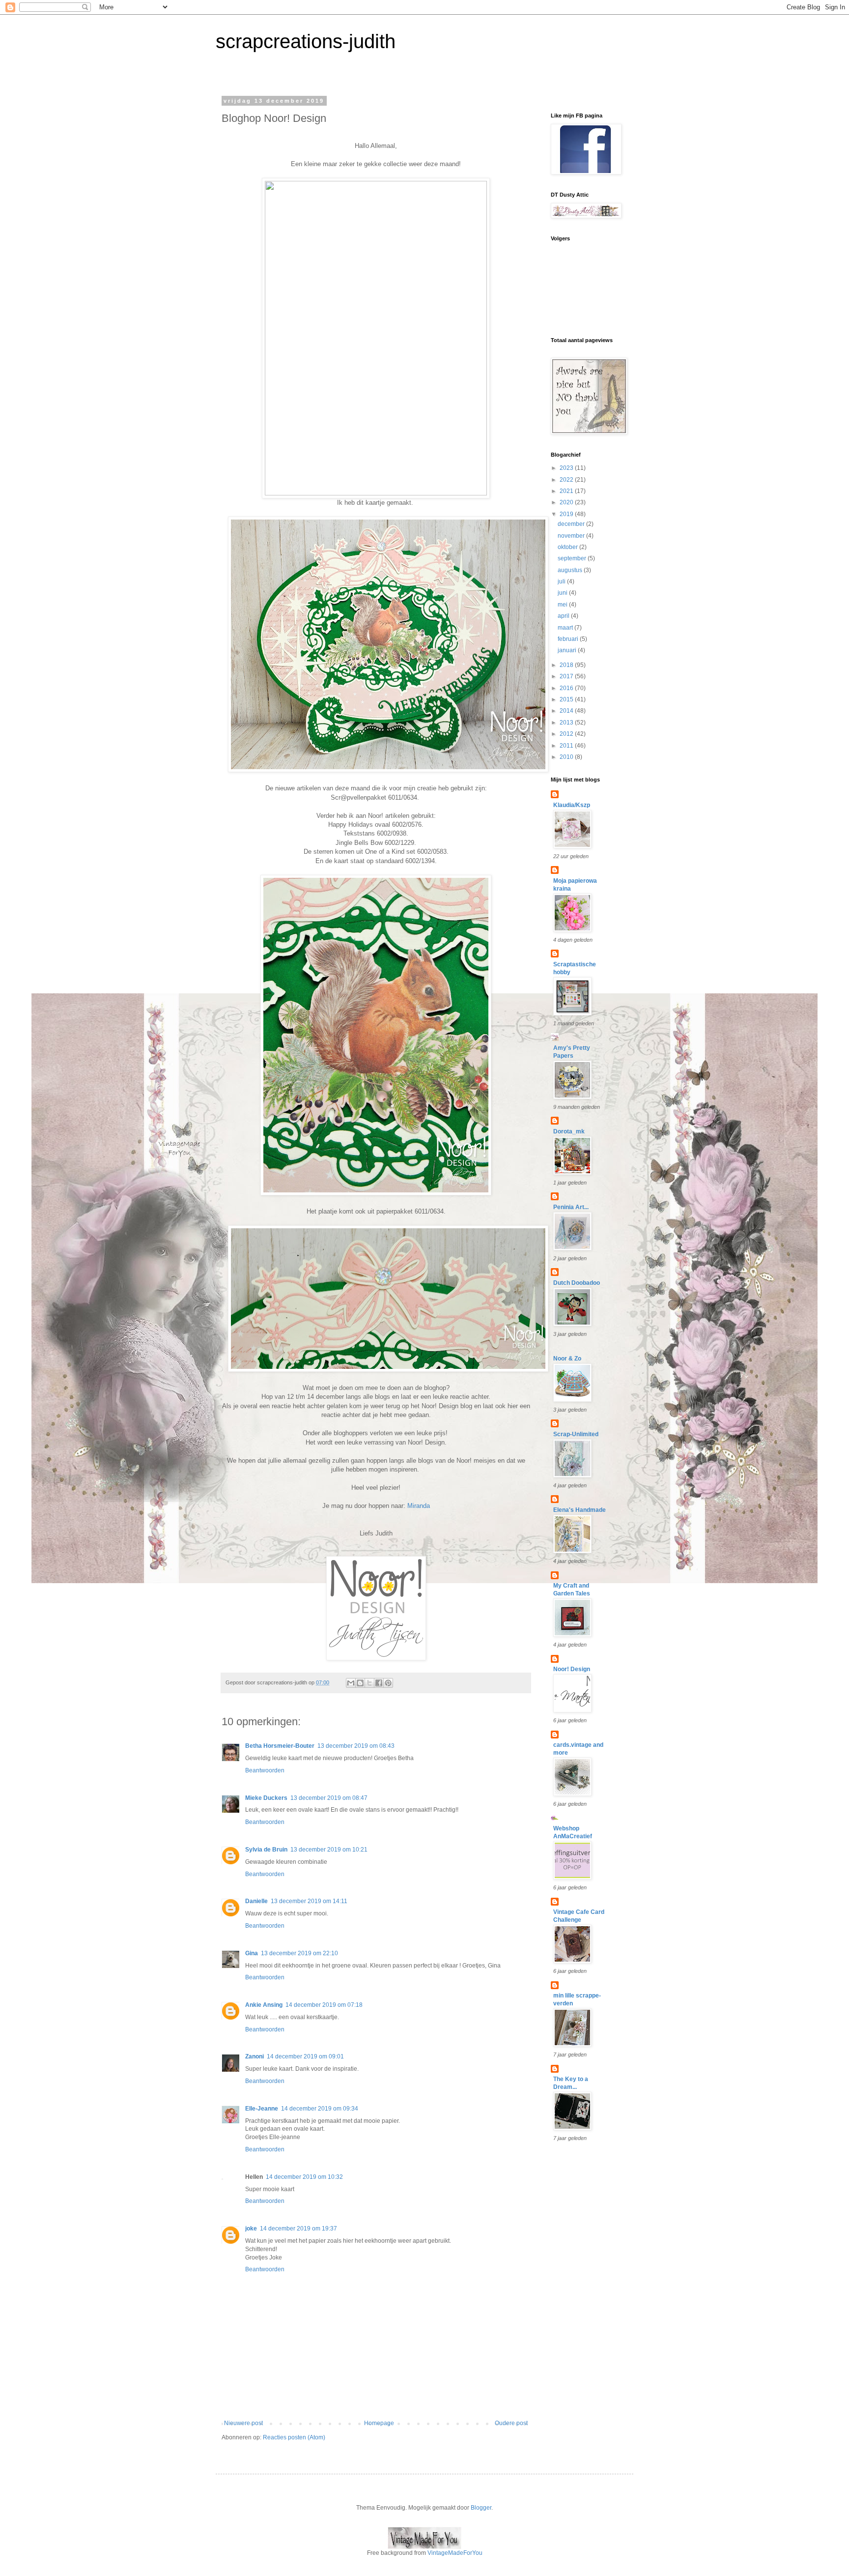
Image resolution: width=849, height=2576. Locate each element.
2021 (567, 491)
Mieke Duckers (266, 1798)
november (572, 536)
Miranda (419, 1506)
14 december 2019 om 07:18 (324, 2005)
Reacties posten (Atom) (294, 2437)
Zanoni (255, 2056)
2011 (567, 746)
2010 (567, 757)
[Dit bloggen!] (360, 1683)
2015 (567, 699)
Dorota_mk (569, 1131)
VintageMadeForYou (454, 2553)
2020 (567, 502)
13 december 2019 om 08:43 (356, 1746)
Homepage (379, 2423)
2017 (567, 676)
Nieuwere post (243, 2423)
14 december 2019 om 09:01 (305, 2056)
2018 (567, 665)
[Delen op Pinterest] (388, 1683)
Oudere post (511, 2423)
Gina (252, 1953)
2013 (567, 723)
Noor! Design (572, 1669)
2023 (567, 468)
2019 (567, 514)
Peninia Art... (571, 1207)
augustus (571, 570)
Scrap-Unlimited (576, 1434)
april (564, 616)
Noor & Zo (567, 1359)
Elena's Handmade (580, 1510)
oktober (568, 547)
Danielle (256, 1901)
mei (563, 605)
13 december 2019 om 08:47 (329, 1798)
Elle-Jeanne (262, 2109)
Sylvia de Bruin (266, 1850)
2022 (567, 480)
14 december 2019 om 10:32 (304, 2177)
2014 (567, 711)
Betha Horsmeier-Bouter (280, 1746)
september (573, 558)
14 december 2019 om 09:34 (320, 2109)
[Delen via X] (369, 1683)
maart (566, 628)
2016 (567, 688)
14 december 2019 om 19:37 (298, 2229)
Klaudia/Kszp (572, 805)
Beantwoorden (265, 1770)
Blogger (481, 2508)
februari (569, 639)
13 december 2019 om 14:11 (309, 1901)
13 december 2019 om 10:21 (329, 1850)
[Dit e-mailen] (351, 1683)
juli (562, 581)
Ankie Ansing (264, 2005)
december (572, 524)
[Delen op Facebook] (379, 1683)
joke (251, 2229)
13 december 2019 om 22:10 (299, 1953)
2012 (567, 734)
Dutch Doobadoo (577, 1283)
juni (563, 593)
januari (568, 650)
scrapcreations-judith (306, 41)
